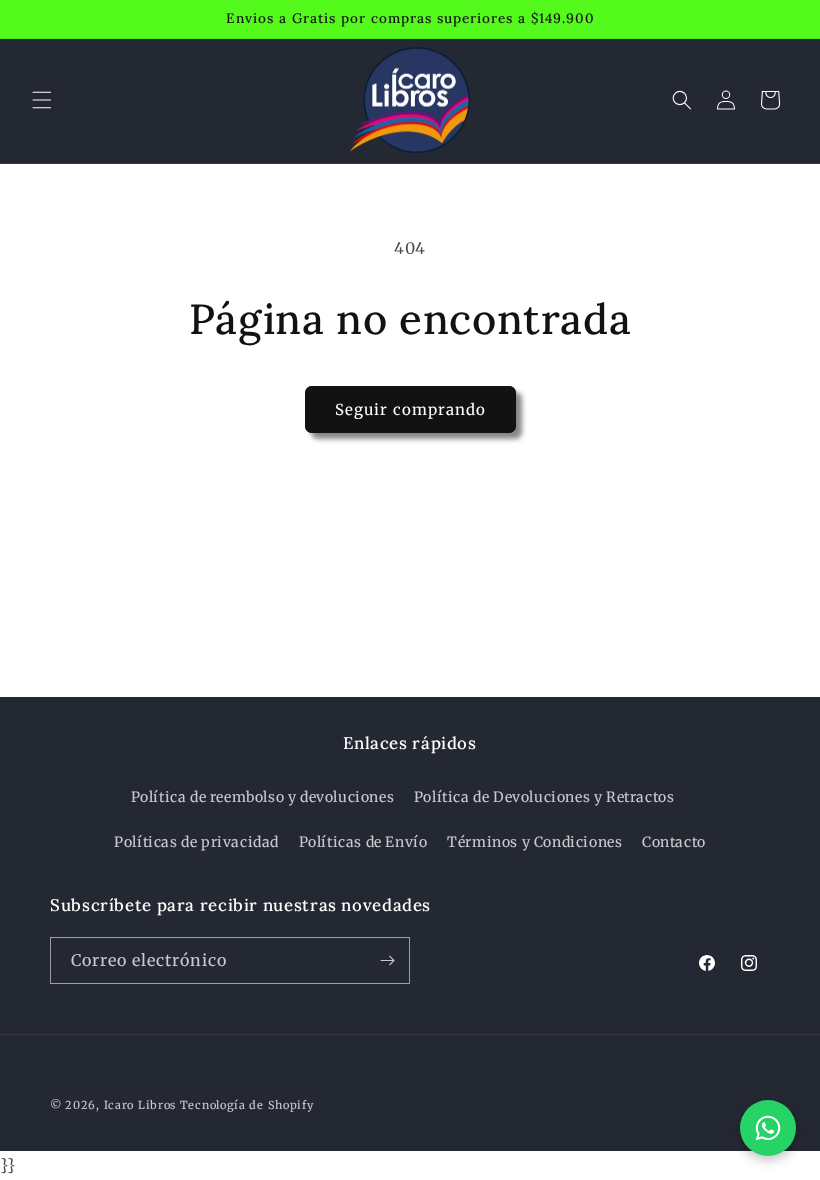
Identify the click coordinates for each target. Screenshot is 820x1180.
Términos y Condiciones (534, 842)
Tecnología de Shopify (247, 1105)
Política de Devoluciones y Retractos (544, 797)
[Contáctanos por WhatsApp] (768, 1128)
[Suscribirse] (387, 960)
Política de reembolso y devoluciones (263, 797)
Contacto (674, 842)
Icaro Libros (140, 1105)
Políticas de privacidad (196, 842)
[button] (42, 100)
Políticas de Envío (363, 842)
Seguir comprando (410, 409)
